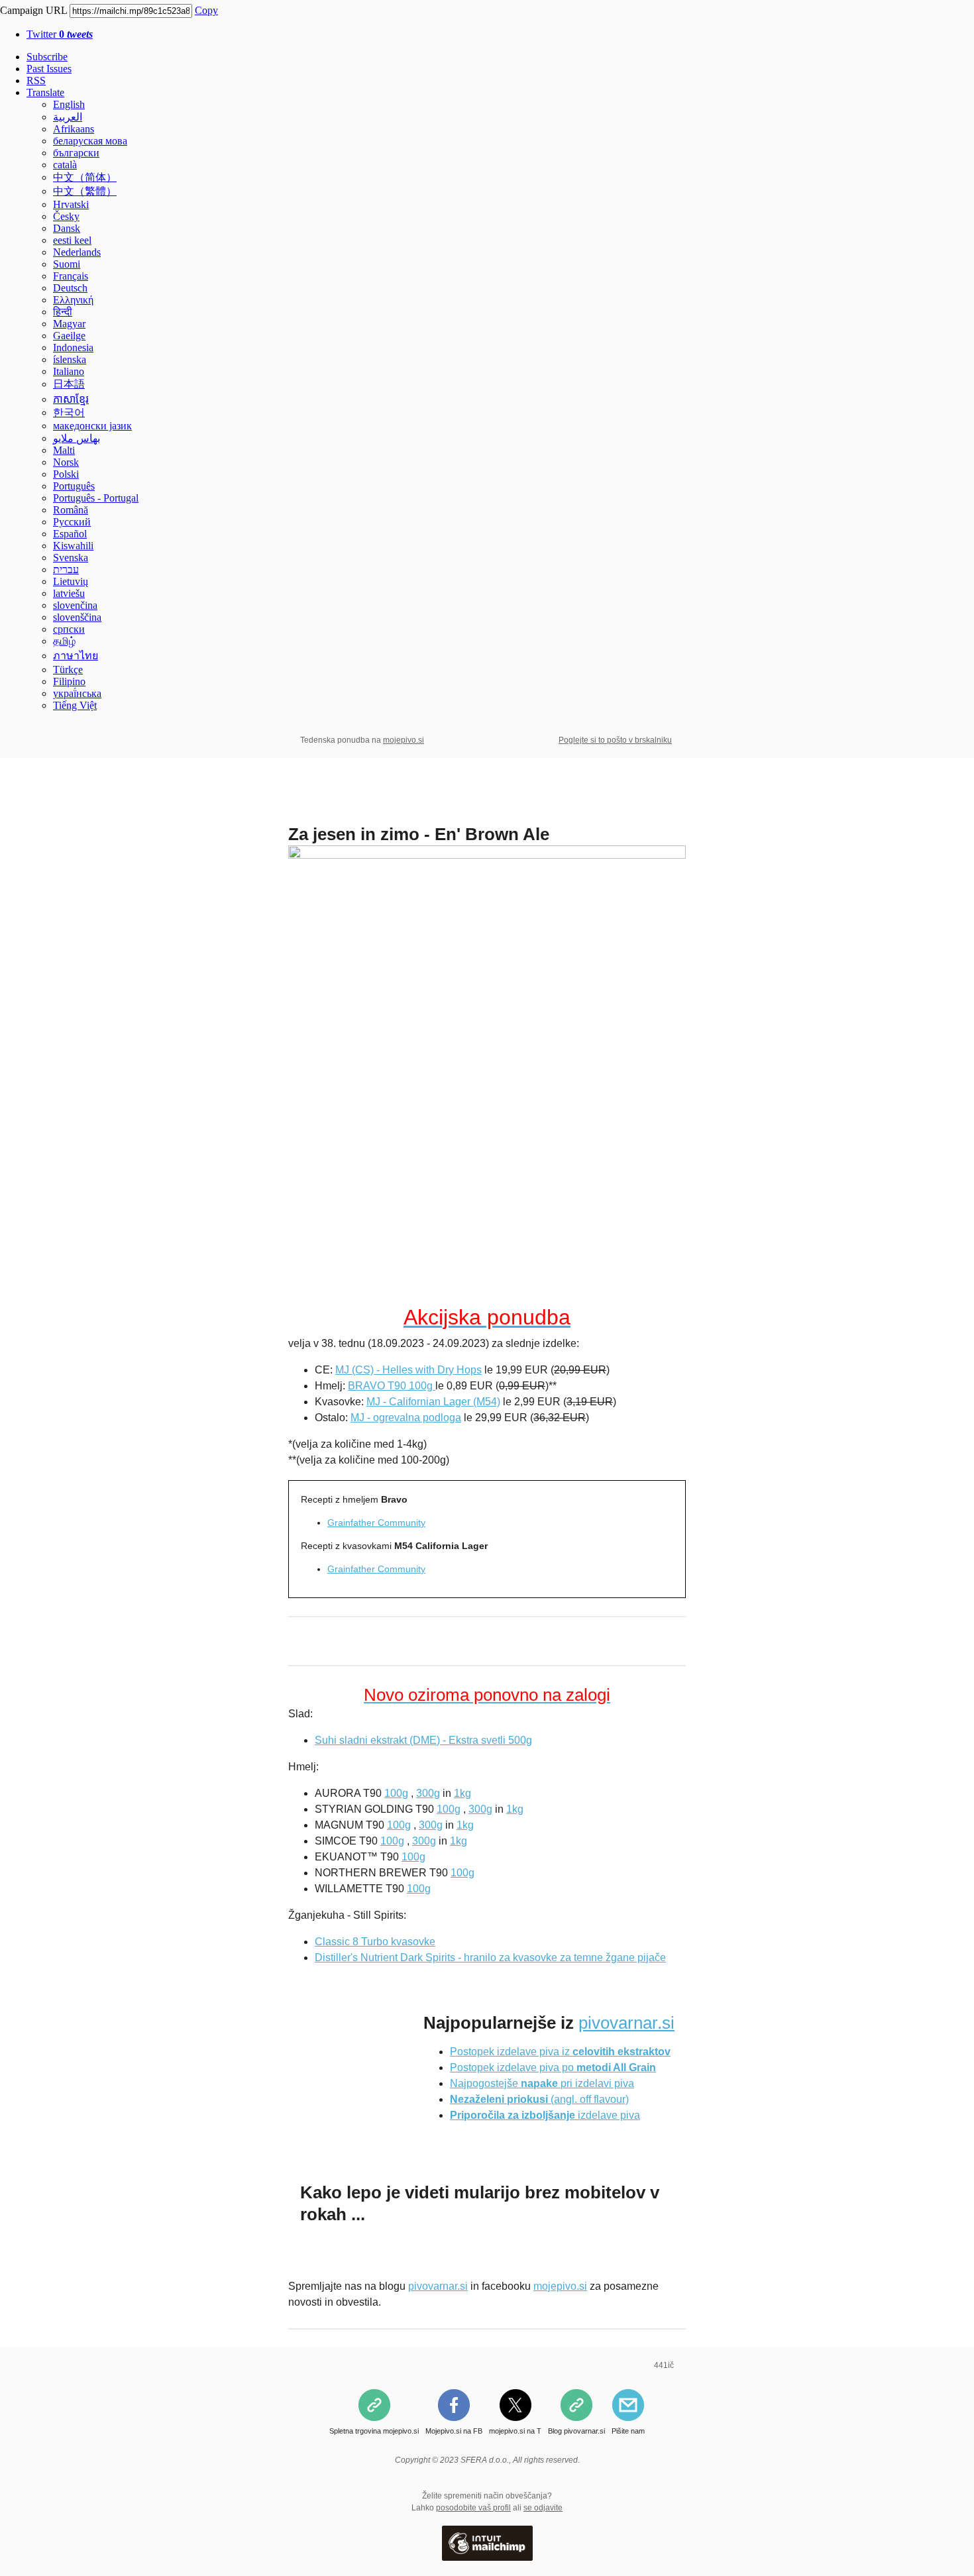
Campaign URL (33, 10)
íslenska (70, 359)
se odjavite (543, 2508)
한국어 (69, 412)
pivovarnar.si (626, 2023)
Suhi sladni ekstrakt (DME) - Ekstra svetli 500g (423, 1740)
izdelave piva (545, 2115)
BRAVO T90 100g (392, 1386)
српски (69, 629)
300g (428, 1793)
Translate (45, 92)
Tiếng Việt (75, 705)
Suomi (67, 264)
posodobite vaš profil (473, 2508)
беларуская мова (90, 141)
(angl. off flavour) (539, 2099)
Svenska (71, 558)
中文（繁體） (85, 191)
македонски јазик (92, 426)
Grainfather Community (376, 1523)
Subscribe (47, 57)
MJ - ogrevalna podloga (406, 1418)
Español (70, 534)
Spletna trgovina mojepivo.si (374, 2431)
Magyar (69, 324)
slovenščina (77, 617)
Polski (66, 474)
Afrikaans (74, 129)
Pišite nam (628, 2431)
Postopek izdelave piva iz (560, 2052)
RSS (36, 80)
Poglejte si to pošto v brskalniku (615, 740)
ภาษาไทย (76, 656)
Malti (64, 450)
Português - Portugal (96, 498)
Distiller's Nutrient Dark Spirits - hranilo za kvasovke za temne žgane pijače (490, 1958)
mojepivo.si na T (515, 2431)
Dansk (67, 228)
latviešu (69, 593)
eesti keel (72, 240)
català (65, 165)
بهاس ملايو (77, 438)
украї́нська (77, 693)
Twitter (60, 34)
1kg (462, 1793)
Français (71, 276)
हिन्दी (63, 312)
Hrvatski (71, 204)
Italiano (69, 371)
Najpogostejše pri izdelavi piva (542, 2083)
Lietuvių (71, 581)
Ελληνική (73, 300)
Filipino (69, 681)
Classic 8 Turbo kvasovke (375, 1942)
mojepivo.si (404, 740)
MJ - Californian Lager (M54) (433, 1402)
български (76, 153)
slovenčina (75, 605)
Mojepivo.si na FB (454, 2431)
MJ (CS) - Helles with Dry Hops (408, 1370)
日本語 (69, 384)
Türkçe (68, 670)
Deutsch (70, 288)
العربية (68, 117)
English (69, 104)
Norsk (66, 462)
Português (74, 486)
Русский (72, 522)
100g (396, 1793)
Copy (206, 10)
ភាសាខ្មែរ (71, 399)
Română (71, 510)
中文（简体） (85, 177)
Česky (66, 216)
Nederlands (77, 252)
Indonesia (73, 348)
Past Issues (49, 69)
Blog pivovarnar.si (576, 2431)
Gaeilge (69, 336)
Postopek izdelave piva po (553, 2067)
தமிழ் (64, 641)
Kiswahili (73, 546)
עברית (66, 569)
